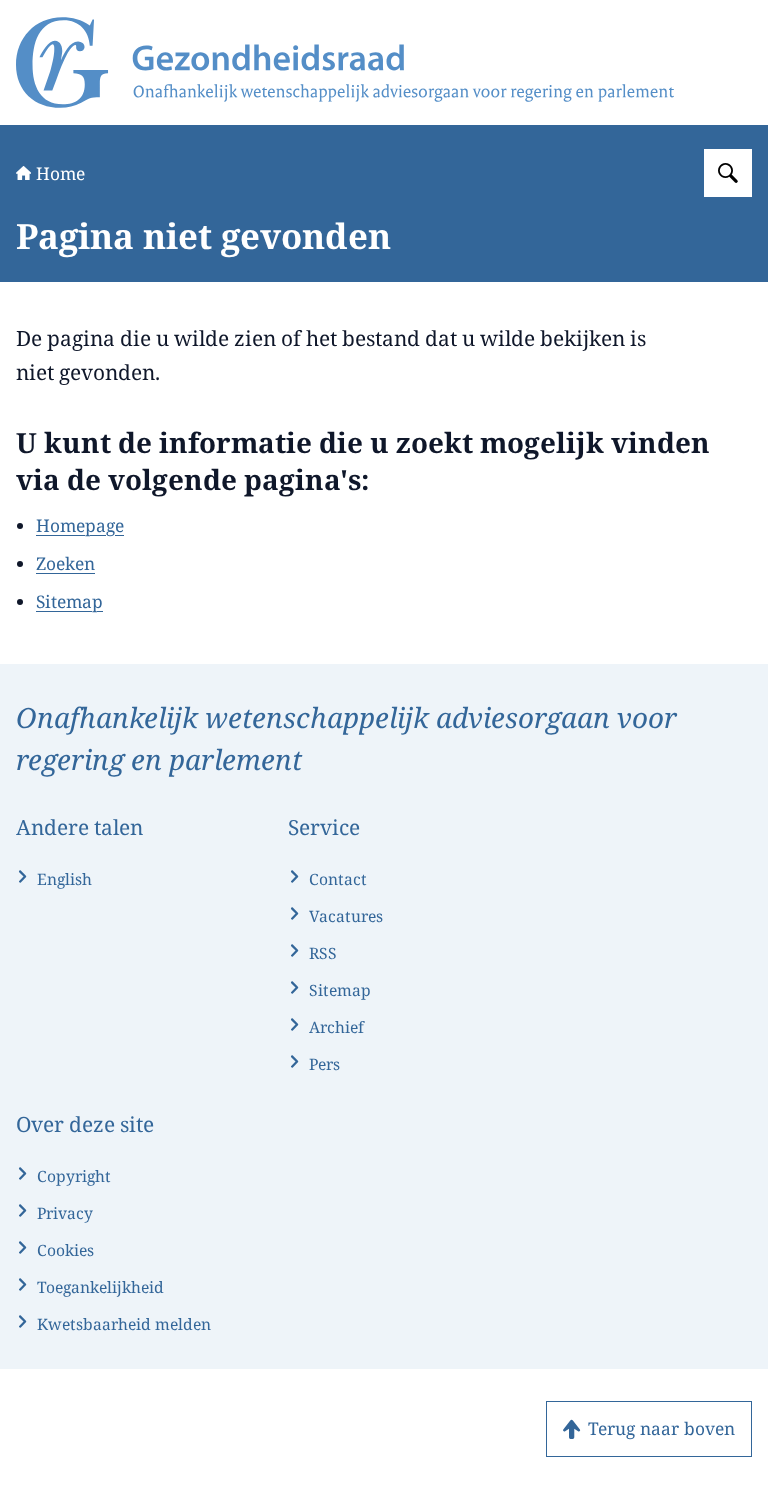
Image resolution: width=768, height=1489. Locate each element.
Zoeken (65, 563)
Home (60, 173)
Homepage (80, 525)
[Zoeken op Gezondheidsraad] (728, 173)
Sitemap (69, 601)
